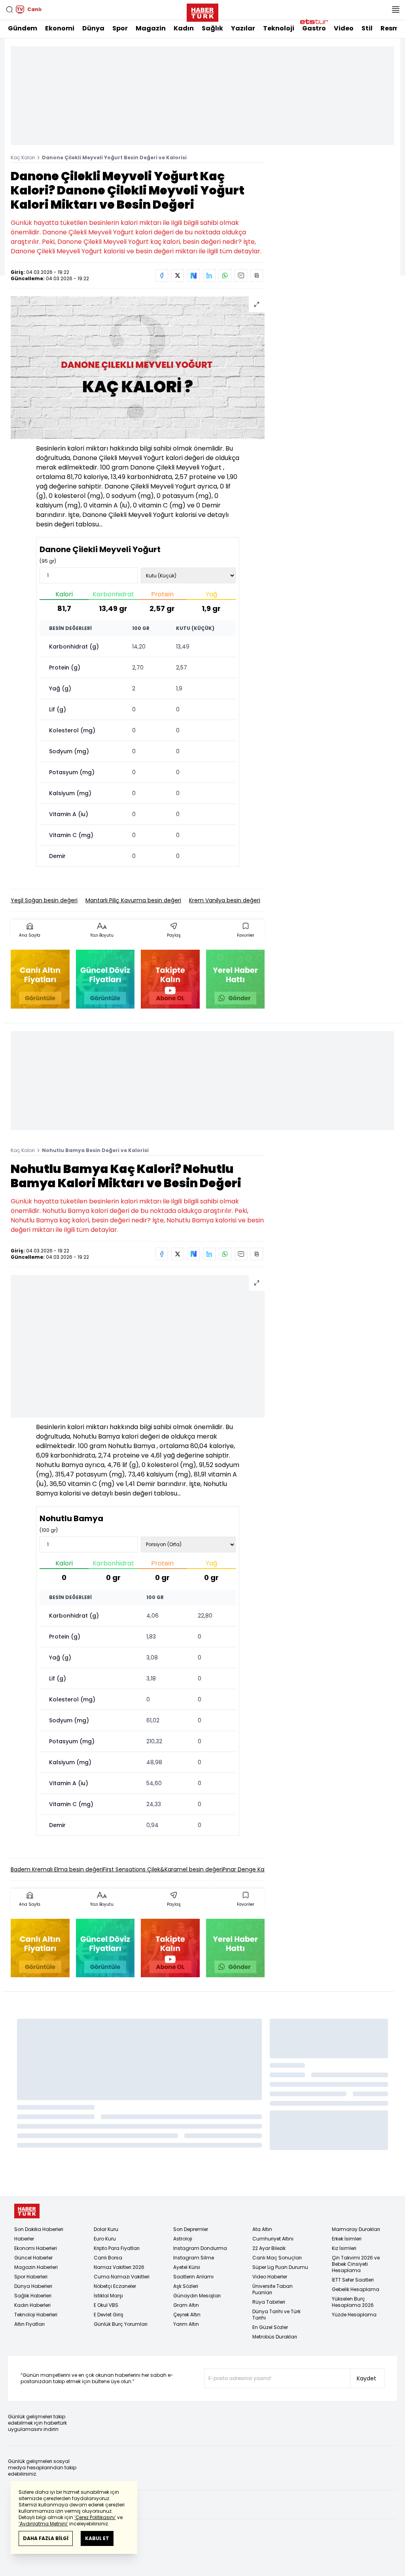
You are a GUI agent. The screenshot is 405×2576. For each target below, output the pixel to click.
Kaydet (366, 2378)
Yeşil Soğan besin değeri (44, 900)
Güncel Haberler (33, 2258)
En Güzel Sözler (270, 2327)
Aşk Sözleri (186, 2286)
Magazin (151, 28)
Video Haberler (270, 2277)
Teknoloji (279, 28)
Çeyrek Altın (187, 2315)
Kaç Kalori (23, 157)
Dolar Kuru (106, 2229)
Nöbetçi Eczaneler (115, 2286)
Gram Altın (186, 2305)
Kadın (184, 28)
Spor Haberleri (31, 2277)
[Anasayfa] (27, 2211)
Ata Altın (262, 2229)
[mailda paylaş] (241, 275)
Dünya (93, 28)
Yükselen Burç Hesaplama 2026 (353, 2302)
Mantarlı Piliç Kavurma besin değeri (133, 900)
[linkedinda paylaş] (209, 275)
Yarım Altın (186, 2324)
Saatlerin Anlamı (193, 2277)
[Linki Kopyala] (257, 275)
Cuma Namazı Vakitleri (122, 2277)
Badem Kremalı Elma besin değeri (57, 1869)
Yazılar (243, 28)
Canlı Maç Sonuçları (277, 2258)
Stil (367, 28)
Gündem (23, 28)
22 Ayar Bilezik (269, 2248)
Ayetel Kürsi (187, 2267)
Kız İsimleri (344, 2248)
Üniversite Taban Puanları (273, 2289)
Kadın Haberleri (32, 2305)
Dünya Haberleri (33, 2286)
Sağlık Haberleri (33, 2296)
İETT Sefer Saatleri (353, 2280)
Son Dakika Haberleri (39, 2229)
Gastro (314, 28)
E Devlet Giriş (109, 2315)
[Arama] (9, 9)
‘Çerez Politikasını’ (95, 2517)
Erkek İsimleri (347, 2239)
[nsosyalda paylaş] (193, 275)
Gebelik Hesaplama (356, 2289)
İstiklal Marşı (108, 2296)
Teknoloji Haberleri (36, 2315)
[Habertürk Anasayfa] (202, 11)
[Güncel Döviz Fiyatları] (105, 979)
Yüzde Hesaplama (354, 2315)
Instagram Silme (194, 2258)
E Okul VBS (106, 2305)
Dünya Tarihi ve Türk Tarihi (276, 2315)
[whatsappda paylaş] (225, 275)
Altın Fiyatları (29, 2324)
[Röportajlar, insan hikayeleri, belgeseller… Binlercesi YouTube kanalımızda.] (170, 979)
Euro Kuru (105, 2239)
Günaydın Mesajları (197, 2296)
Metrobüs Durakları (275, 2337)
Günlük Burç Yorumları (121, 2324)
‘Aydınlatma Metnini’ (43, 2524)
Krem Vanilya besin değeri (225, 900)
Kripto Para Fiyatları (117, 2248)
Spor (120, 28)
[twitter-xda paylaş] (178, 275)
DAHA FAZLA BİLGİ (46, 2538)
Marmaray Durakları (356, 2229)
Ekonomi (60, 28)
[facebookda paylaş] (162, 275)
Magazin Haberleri (36, 2267)
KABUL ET (97, 2538)
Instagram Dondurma (200, 2248)
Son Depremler (191, 2229)
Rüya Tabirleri (269, 2302)
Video (344, 28)
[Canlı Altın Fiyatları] (40, 979)
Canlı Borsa (108, 2258)
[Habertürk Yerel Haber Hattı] (236, 979)
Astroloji (183, 2239)
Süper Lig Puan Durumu (280, 2267)
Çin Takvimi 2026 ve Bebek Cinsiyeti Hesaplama (356, 2264)
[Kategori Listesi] (396, 9)
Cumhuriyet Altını (273, 2239)
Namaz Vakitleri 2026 (119, 2267)
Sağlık (212, 28)
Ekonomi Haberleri (36, 2248)
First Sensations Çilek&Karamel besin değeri (163, 1869)
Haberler (24, 2239)
